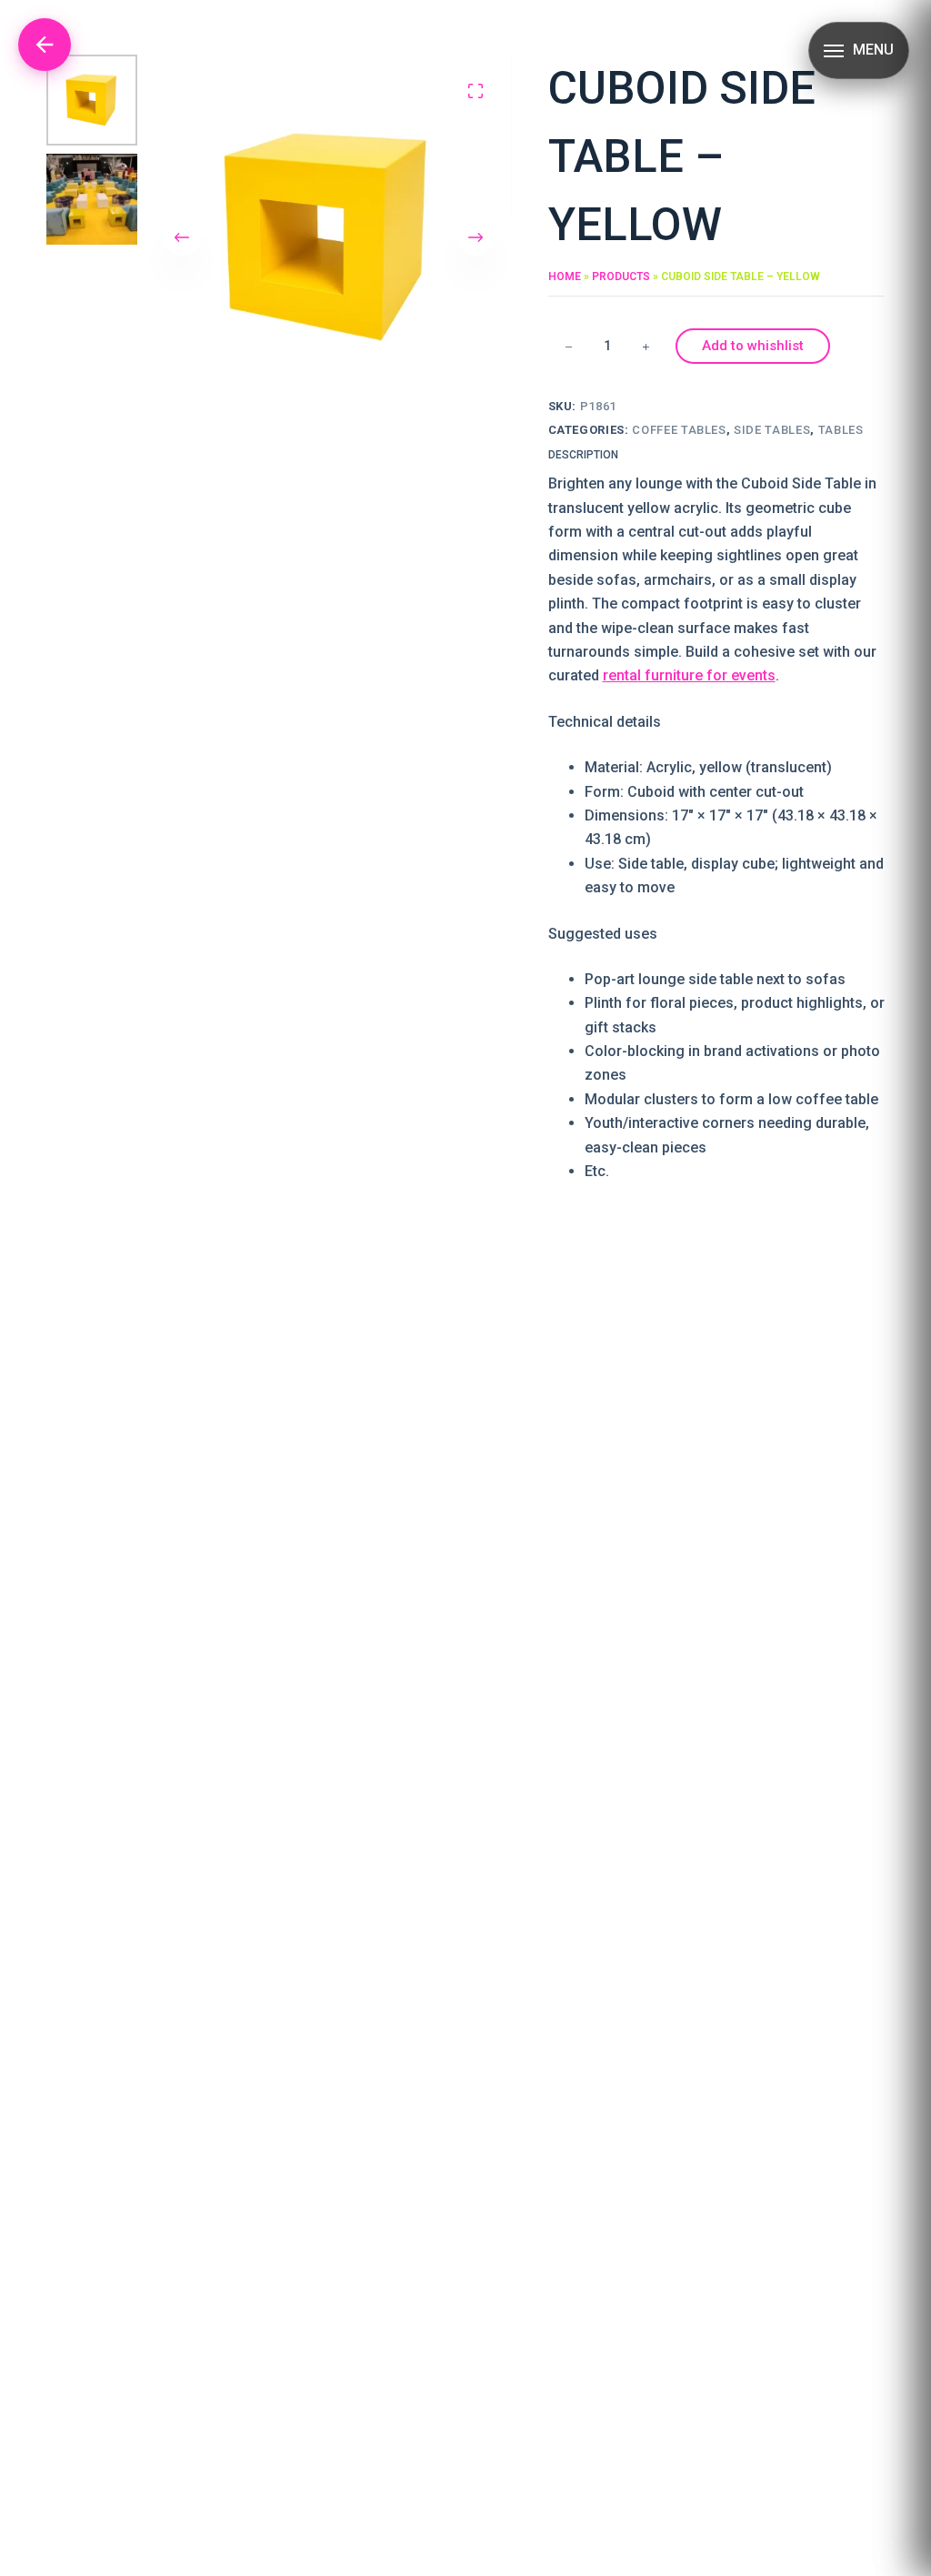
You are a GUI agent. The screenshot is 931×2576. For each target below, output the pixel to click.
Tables (841, 430)
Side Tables (772, 430)
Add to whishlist (753, 346)
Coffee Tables (679, 430)
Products (621, 277)
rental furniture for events (689, 675)
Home (565, 277)
